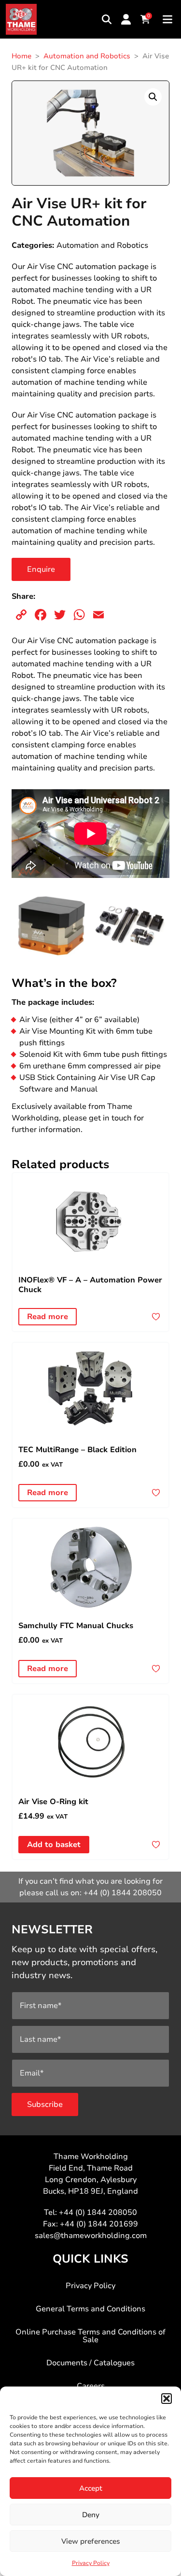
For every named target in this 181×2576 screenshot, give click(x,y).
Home (21, 56)
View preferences (91, 2541)
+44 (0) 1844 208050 (123, 1893)
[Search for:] (107, 19)
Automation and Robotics (87, 56)
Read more (48, 1317)
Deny (91, 2515)
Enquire (41, 569)
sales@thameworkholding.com (91, 2236)
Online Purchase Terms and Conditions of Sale (90, 2336)
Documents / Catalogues (90, 2363)
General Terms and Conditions (90, 2309)
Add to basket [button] (54, 1845)
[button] (167, 2399)
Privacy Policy (91, 2563)
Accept (91, 2488)
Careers (91, 2386)
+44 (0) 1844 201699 (99, 2224)
